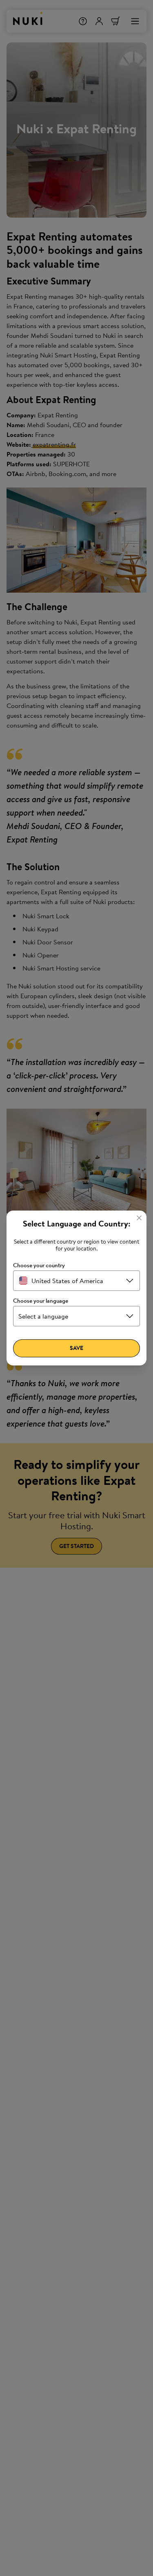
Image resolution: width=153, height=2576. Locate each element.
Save (76, 1348)
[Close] (139, 1218)
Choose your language (41, 1301)
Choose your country (39, 1265)
